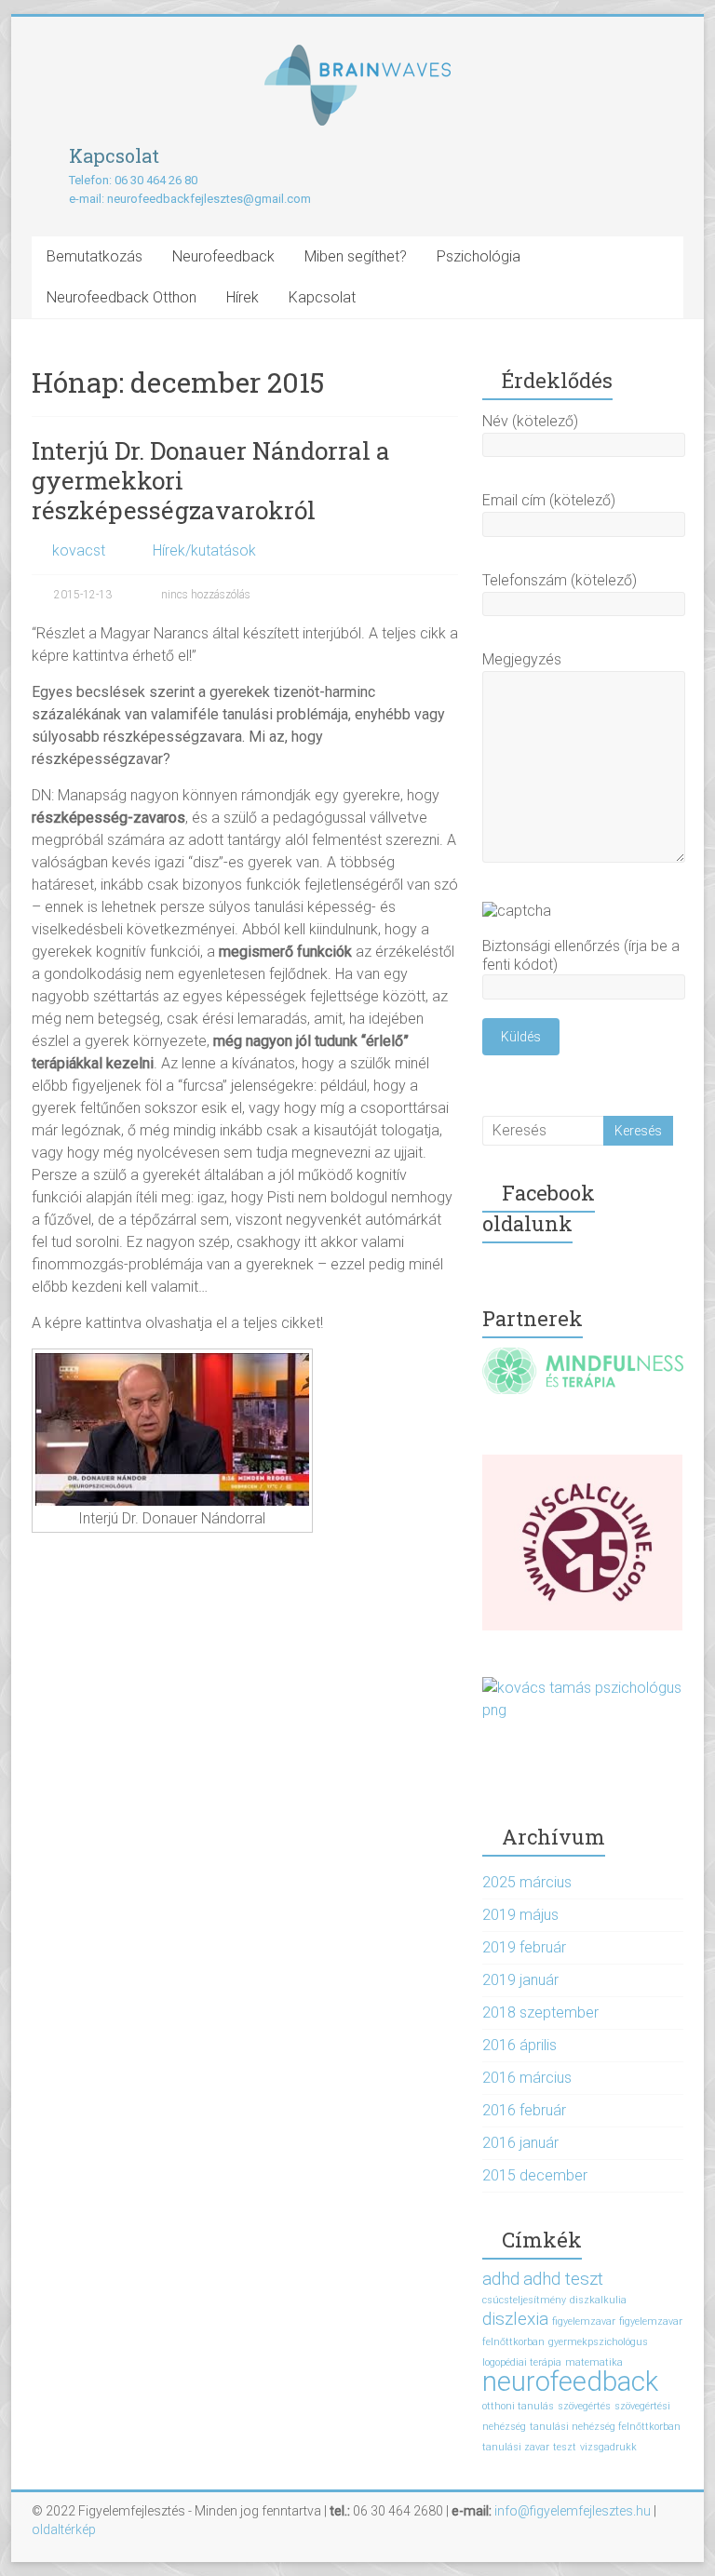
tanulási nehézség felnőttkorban (605, 2427)
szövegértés (584, 2406)
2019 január (520, 1980)
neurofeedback (570, 2381)
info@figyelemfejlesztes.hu (573, 2511)
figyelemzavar (584, 2321)
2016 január (520, 2143)
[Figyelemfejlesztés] (357, 54)
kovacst (79, 550)
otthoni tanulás (518, 2406)
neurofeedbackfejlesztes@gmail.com (209, 199)
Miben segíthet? (356, 256)
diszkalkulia (598, 2300)
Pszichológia (479, 256)
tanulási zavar (516, 2447)
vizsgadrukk (608, 2447)
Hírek (243, 297)
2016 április (519, 2045)
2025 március (527, 1882)
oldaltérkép (64, 2529)
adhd (501, 2279)
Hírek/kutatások (204, 550)
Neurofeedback (223, 256)
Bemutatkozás (94, 256)
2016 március (527, 2078)
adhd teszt (563, 2279)
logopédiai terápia (522, 2362)
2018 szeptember (540, 2012)
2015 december (535, 2175)
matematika (594, 2362)
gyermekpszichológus (598, 2342)
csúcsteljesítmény (524, 2300)
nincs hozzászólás (204, 595)
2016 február (524, 2110)
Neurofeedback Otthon (121, 297)
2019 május (520, 1915)
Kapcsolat (322, 297)
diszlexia (515, 2319)
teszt (565, 2447)
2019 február (524, 1947)
